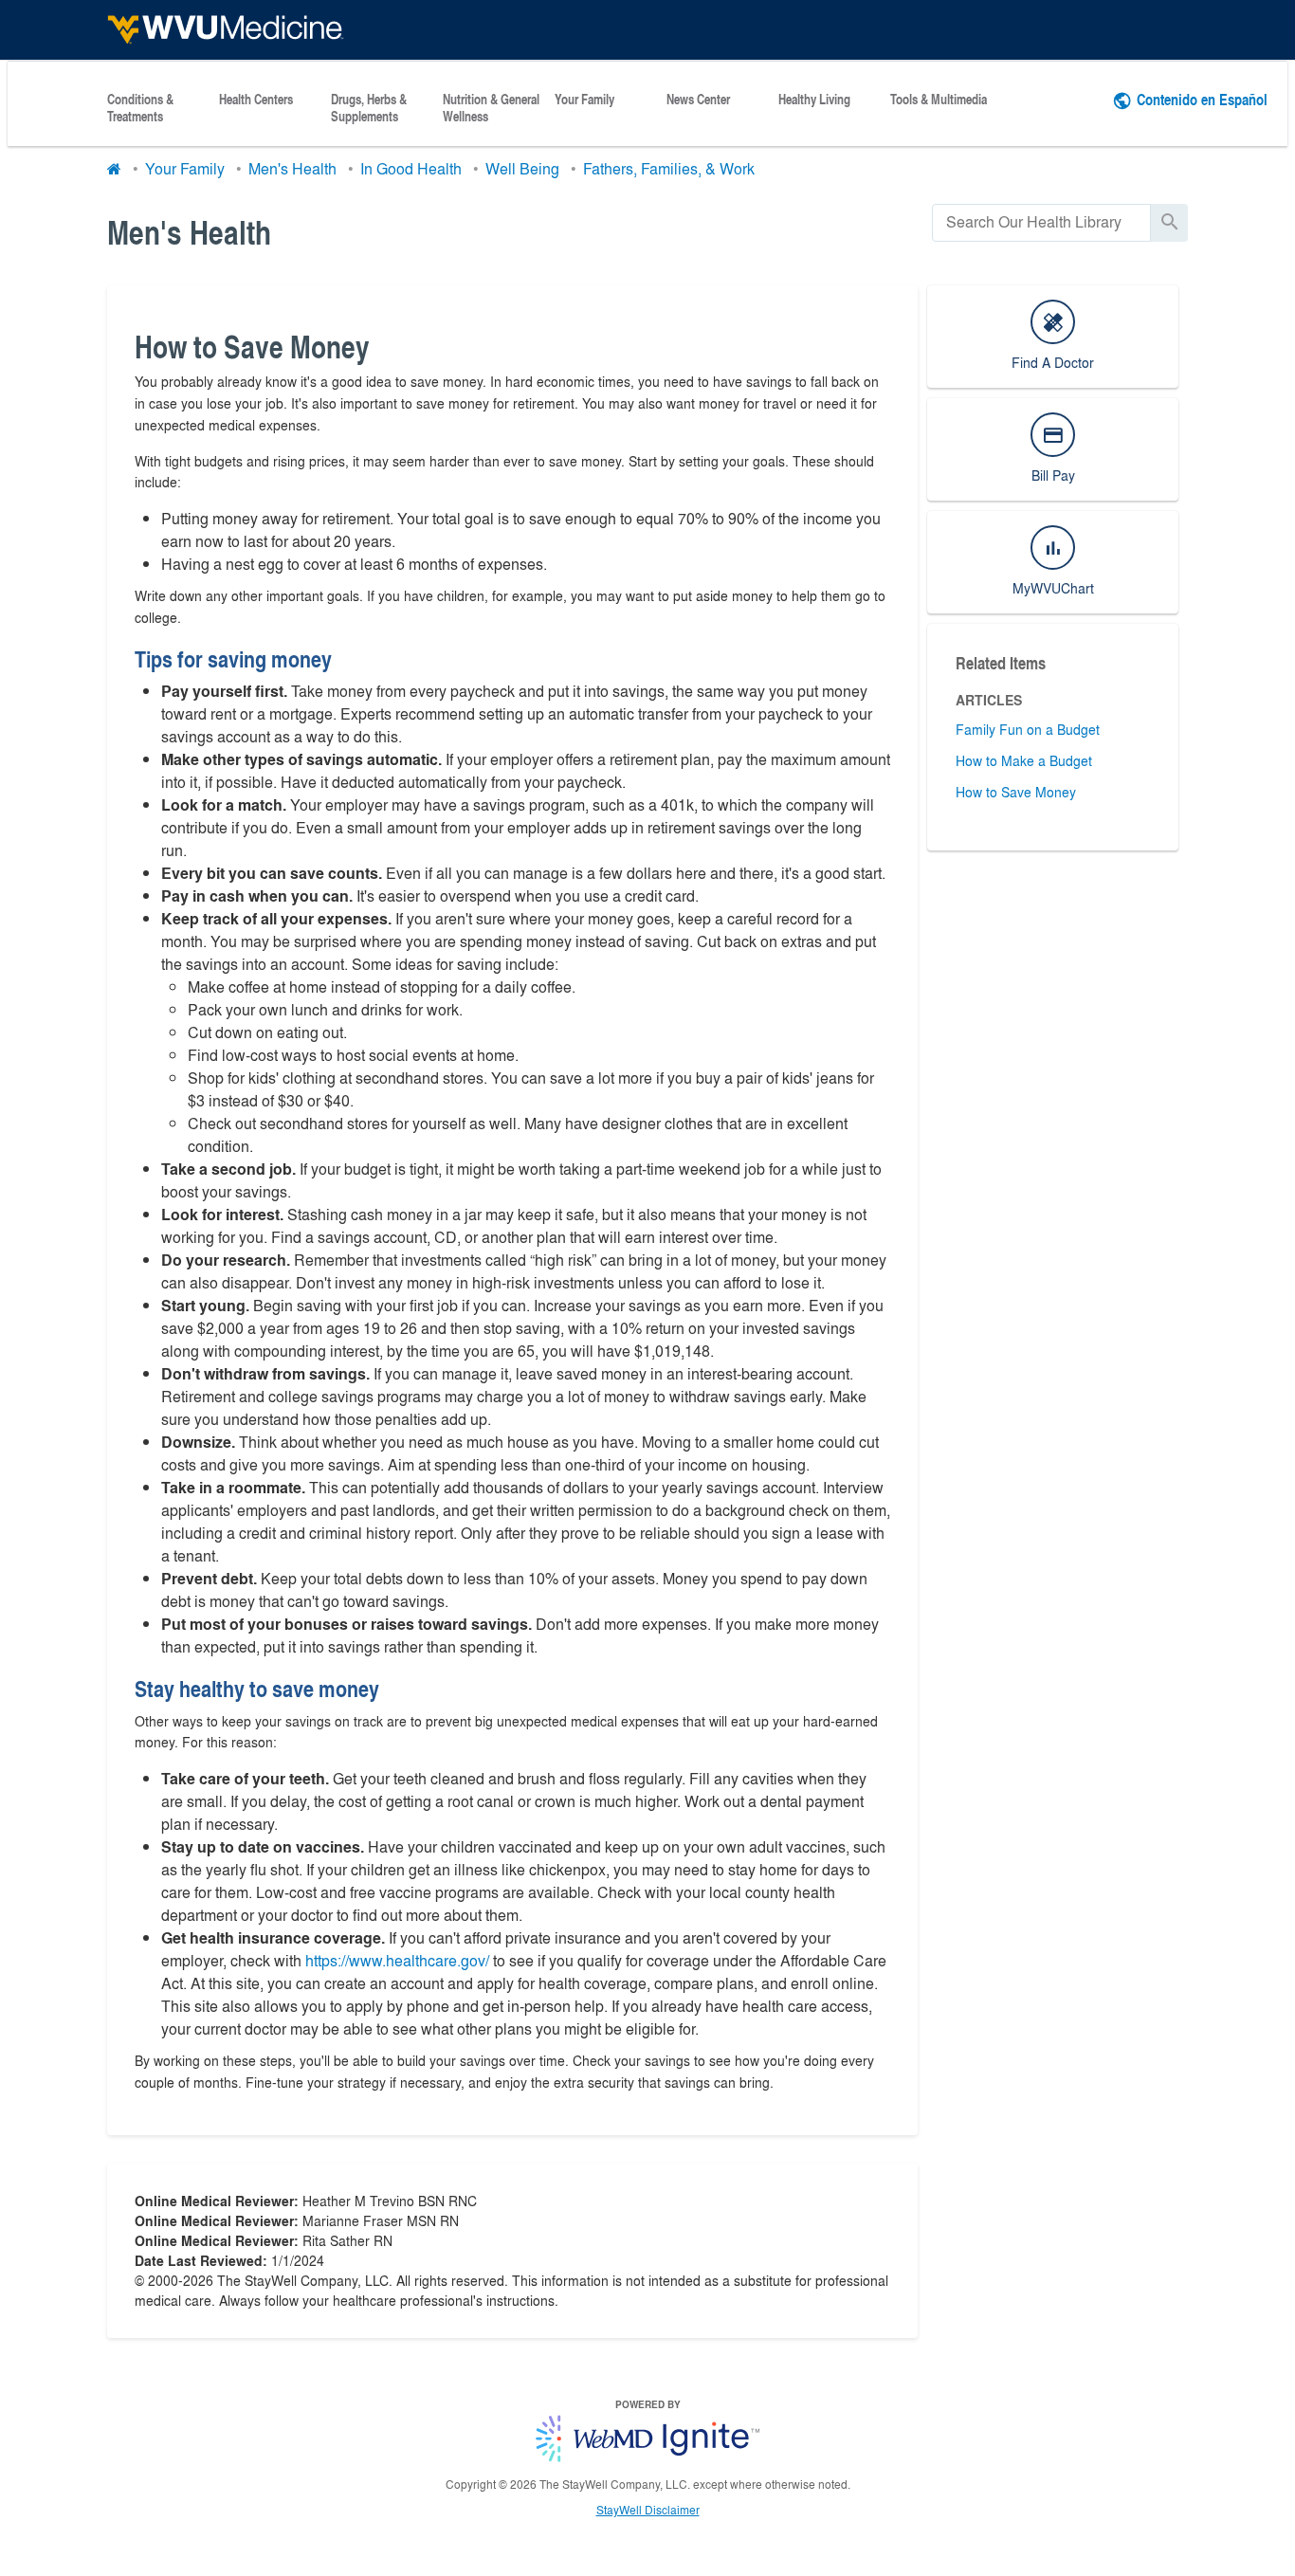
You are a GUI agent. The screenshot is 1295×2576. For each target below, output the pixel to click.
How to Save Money (1016, 792)
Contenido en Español (1202, 99)
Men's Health (292, 168)
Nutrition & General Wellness (491, 108)
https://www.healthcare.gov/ (397, 1960)
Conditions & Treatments (140, 108)
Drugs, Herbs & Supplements (369, 108)
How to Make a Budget (1024, 760)
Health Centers (256, 100)
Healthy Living (814, 100)
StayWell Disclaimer (648, 2510)
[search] (1041, 222)
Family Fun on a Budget (1028, 729)
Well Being (522, 168)
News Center (698, 100)
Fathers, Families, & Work (669, 168)
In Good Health (411, 168)
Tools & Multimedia (939, 100)
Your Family (584, 100)
